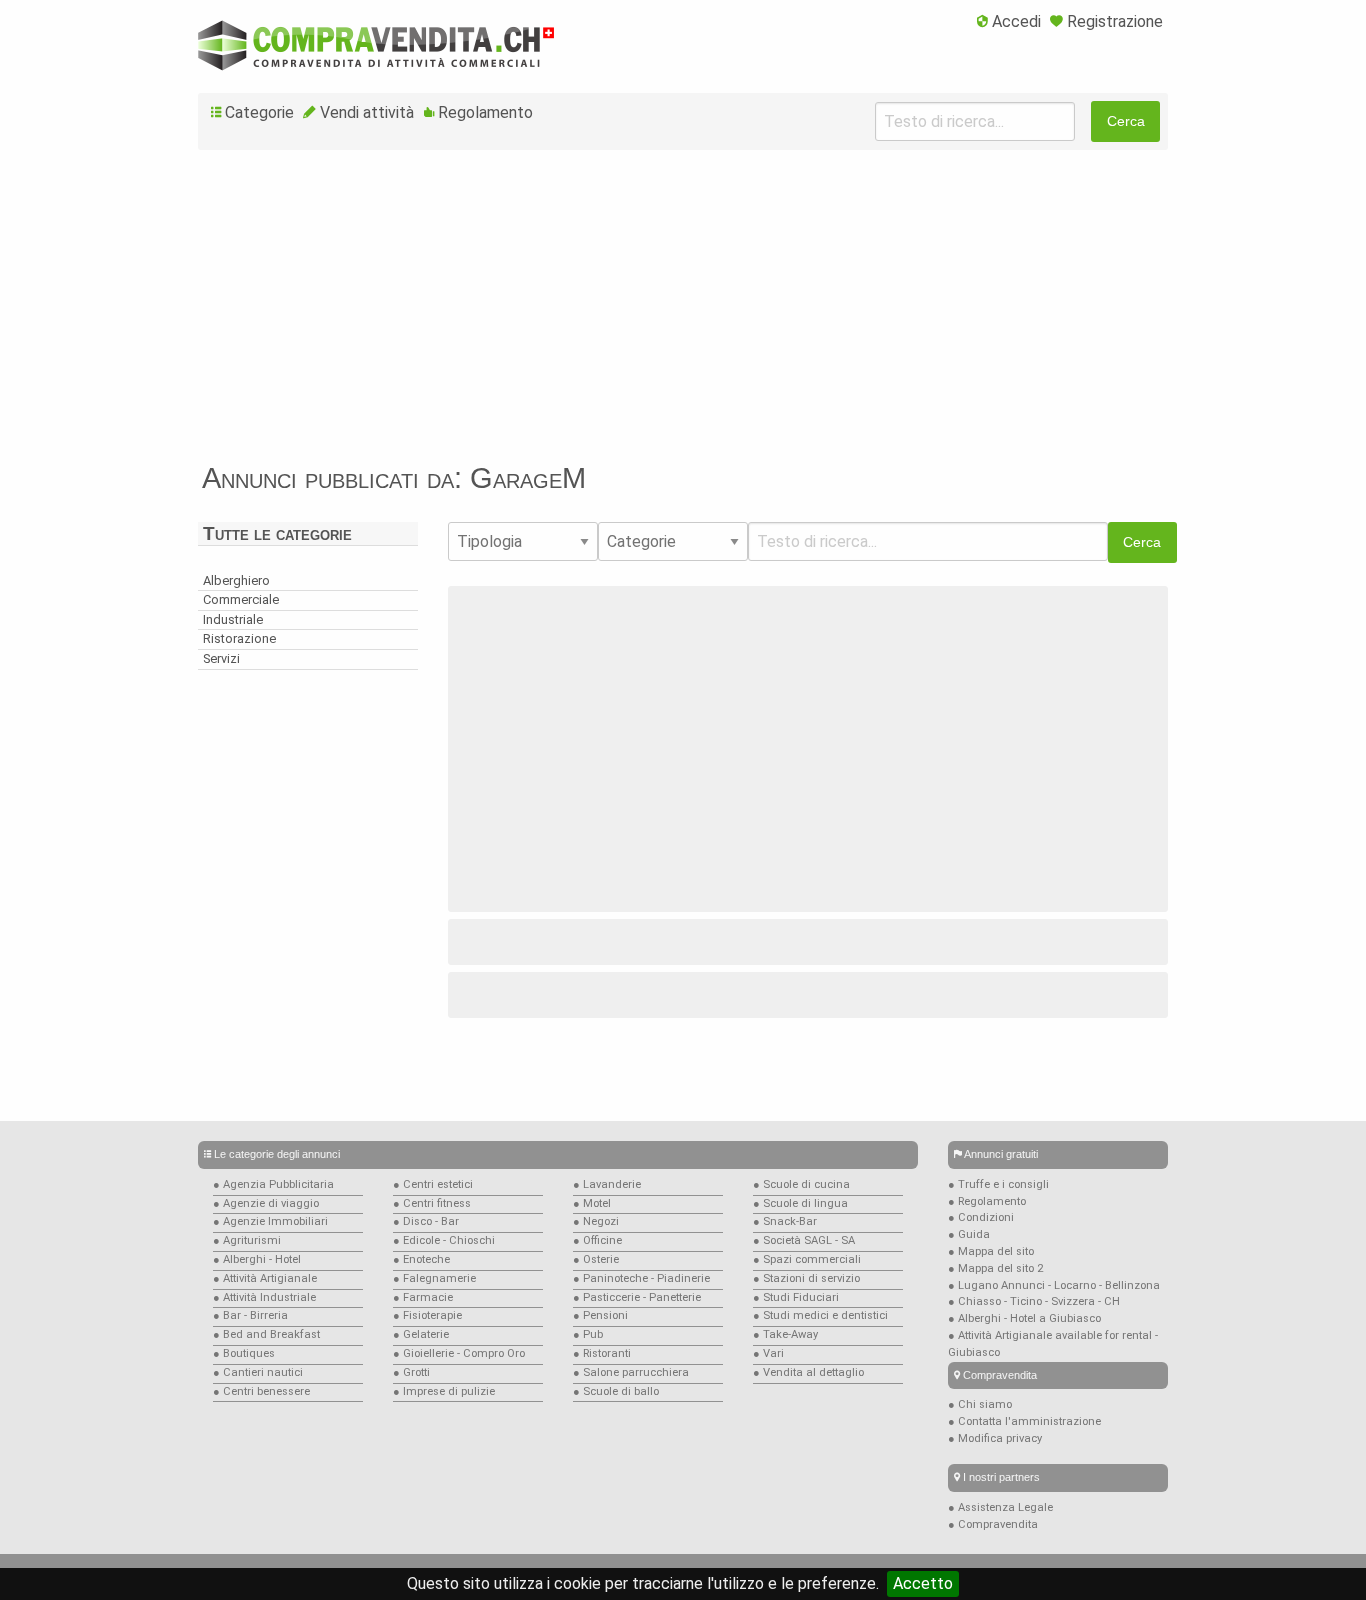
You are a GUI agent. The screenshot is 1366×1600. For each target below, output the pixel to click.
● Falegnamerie (434, 1278)
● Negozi (596, 1221)
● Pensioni (600, 1315)
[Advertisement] (683, 314)
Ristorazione (239, 638)
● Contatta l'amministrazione (1024, 1421)
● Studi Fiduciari (796, 1297)
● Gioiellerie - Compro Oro (459, 1353)
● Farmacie (423, 1297)
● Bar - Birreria (250, 1315)
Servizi (221, 658)
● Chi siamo (980, 1404)
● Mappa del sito (991, 1251)
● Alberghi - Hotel (257, 1259)
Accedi (1016, 21)
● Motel (592, 1203)
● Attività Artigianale (265, 1278)
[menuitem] (1009, 23)
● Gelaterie (421, 1334)
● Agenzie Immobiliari (270, 1221)
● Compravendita (993, 1524)
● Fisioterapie (427, 1315)
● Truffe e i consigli (998, 1184)
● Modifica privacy (995, 1438)
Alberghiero (236, 580)
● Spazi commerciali (807, 1259)
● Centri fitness (432, 1203)
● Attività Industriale (264, 1297)
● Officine (597, 1240)
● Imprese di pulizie (444, 1391)
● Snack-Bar (785, 1221)
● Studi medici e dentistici (820, 1315)
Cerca (1126, 121)
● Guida (969, 1234)
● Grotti (411, 1372)
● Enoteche (421, 1259)
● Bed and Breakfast (266, 1334)
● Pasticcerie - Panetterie (637, 1297)
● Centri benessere (261, 1391)
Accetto (923, 1583)
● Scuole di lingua (800, 1203)
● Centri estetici (433, 1184)
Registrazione (1115, 21)
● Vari (768, 1353)
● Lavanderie (607, 1184)
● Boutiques (244, 1353)
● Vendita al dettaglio (808, 1372)
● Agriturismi (247, 1240)
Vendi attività (367, 112)
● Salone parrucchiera (631, 1372)
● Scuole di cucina (801, 1184)
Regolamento (485, 112)
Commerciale (241, 599)
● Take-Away (785, 1334)
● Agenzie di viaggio (266, 1203)
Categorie (259, 112)
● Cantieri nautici (258, 1372)
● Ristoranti (602, 1353)
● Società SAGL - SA (804, 1240)
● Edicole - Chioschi (444, 1240)
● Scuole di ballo (616, 1391)
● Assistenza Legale (1000, 1507)
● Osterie (596, 1259)
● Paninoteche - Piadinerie (641, 1278)
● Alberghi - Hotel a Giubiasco (1024, 1318)
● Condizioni (981, 1217)
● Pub (588, 1334)
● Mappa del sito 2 (995, 1268)
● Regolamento (987, 1201)
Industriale (233, 619)
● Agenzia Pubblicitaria (273, 1184)
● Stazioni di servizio (806, 1278)
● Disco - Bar (426, 1221)
